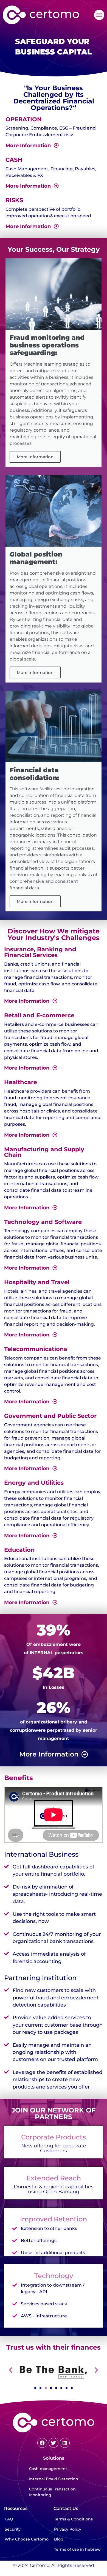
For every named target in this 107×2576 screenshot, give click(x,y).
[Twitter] (54, 2443)
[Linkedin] (65, 2443)
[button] (99, 15)
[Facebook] (42, 2443)
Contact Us (66, 2508)
